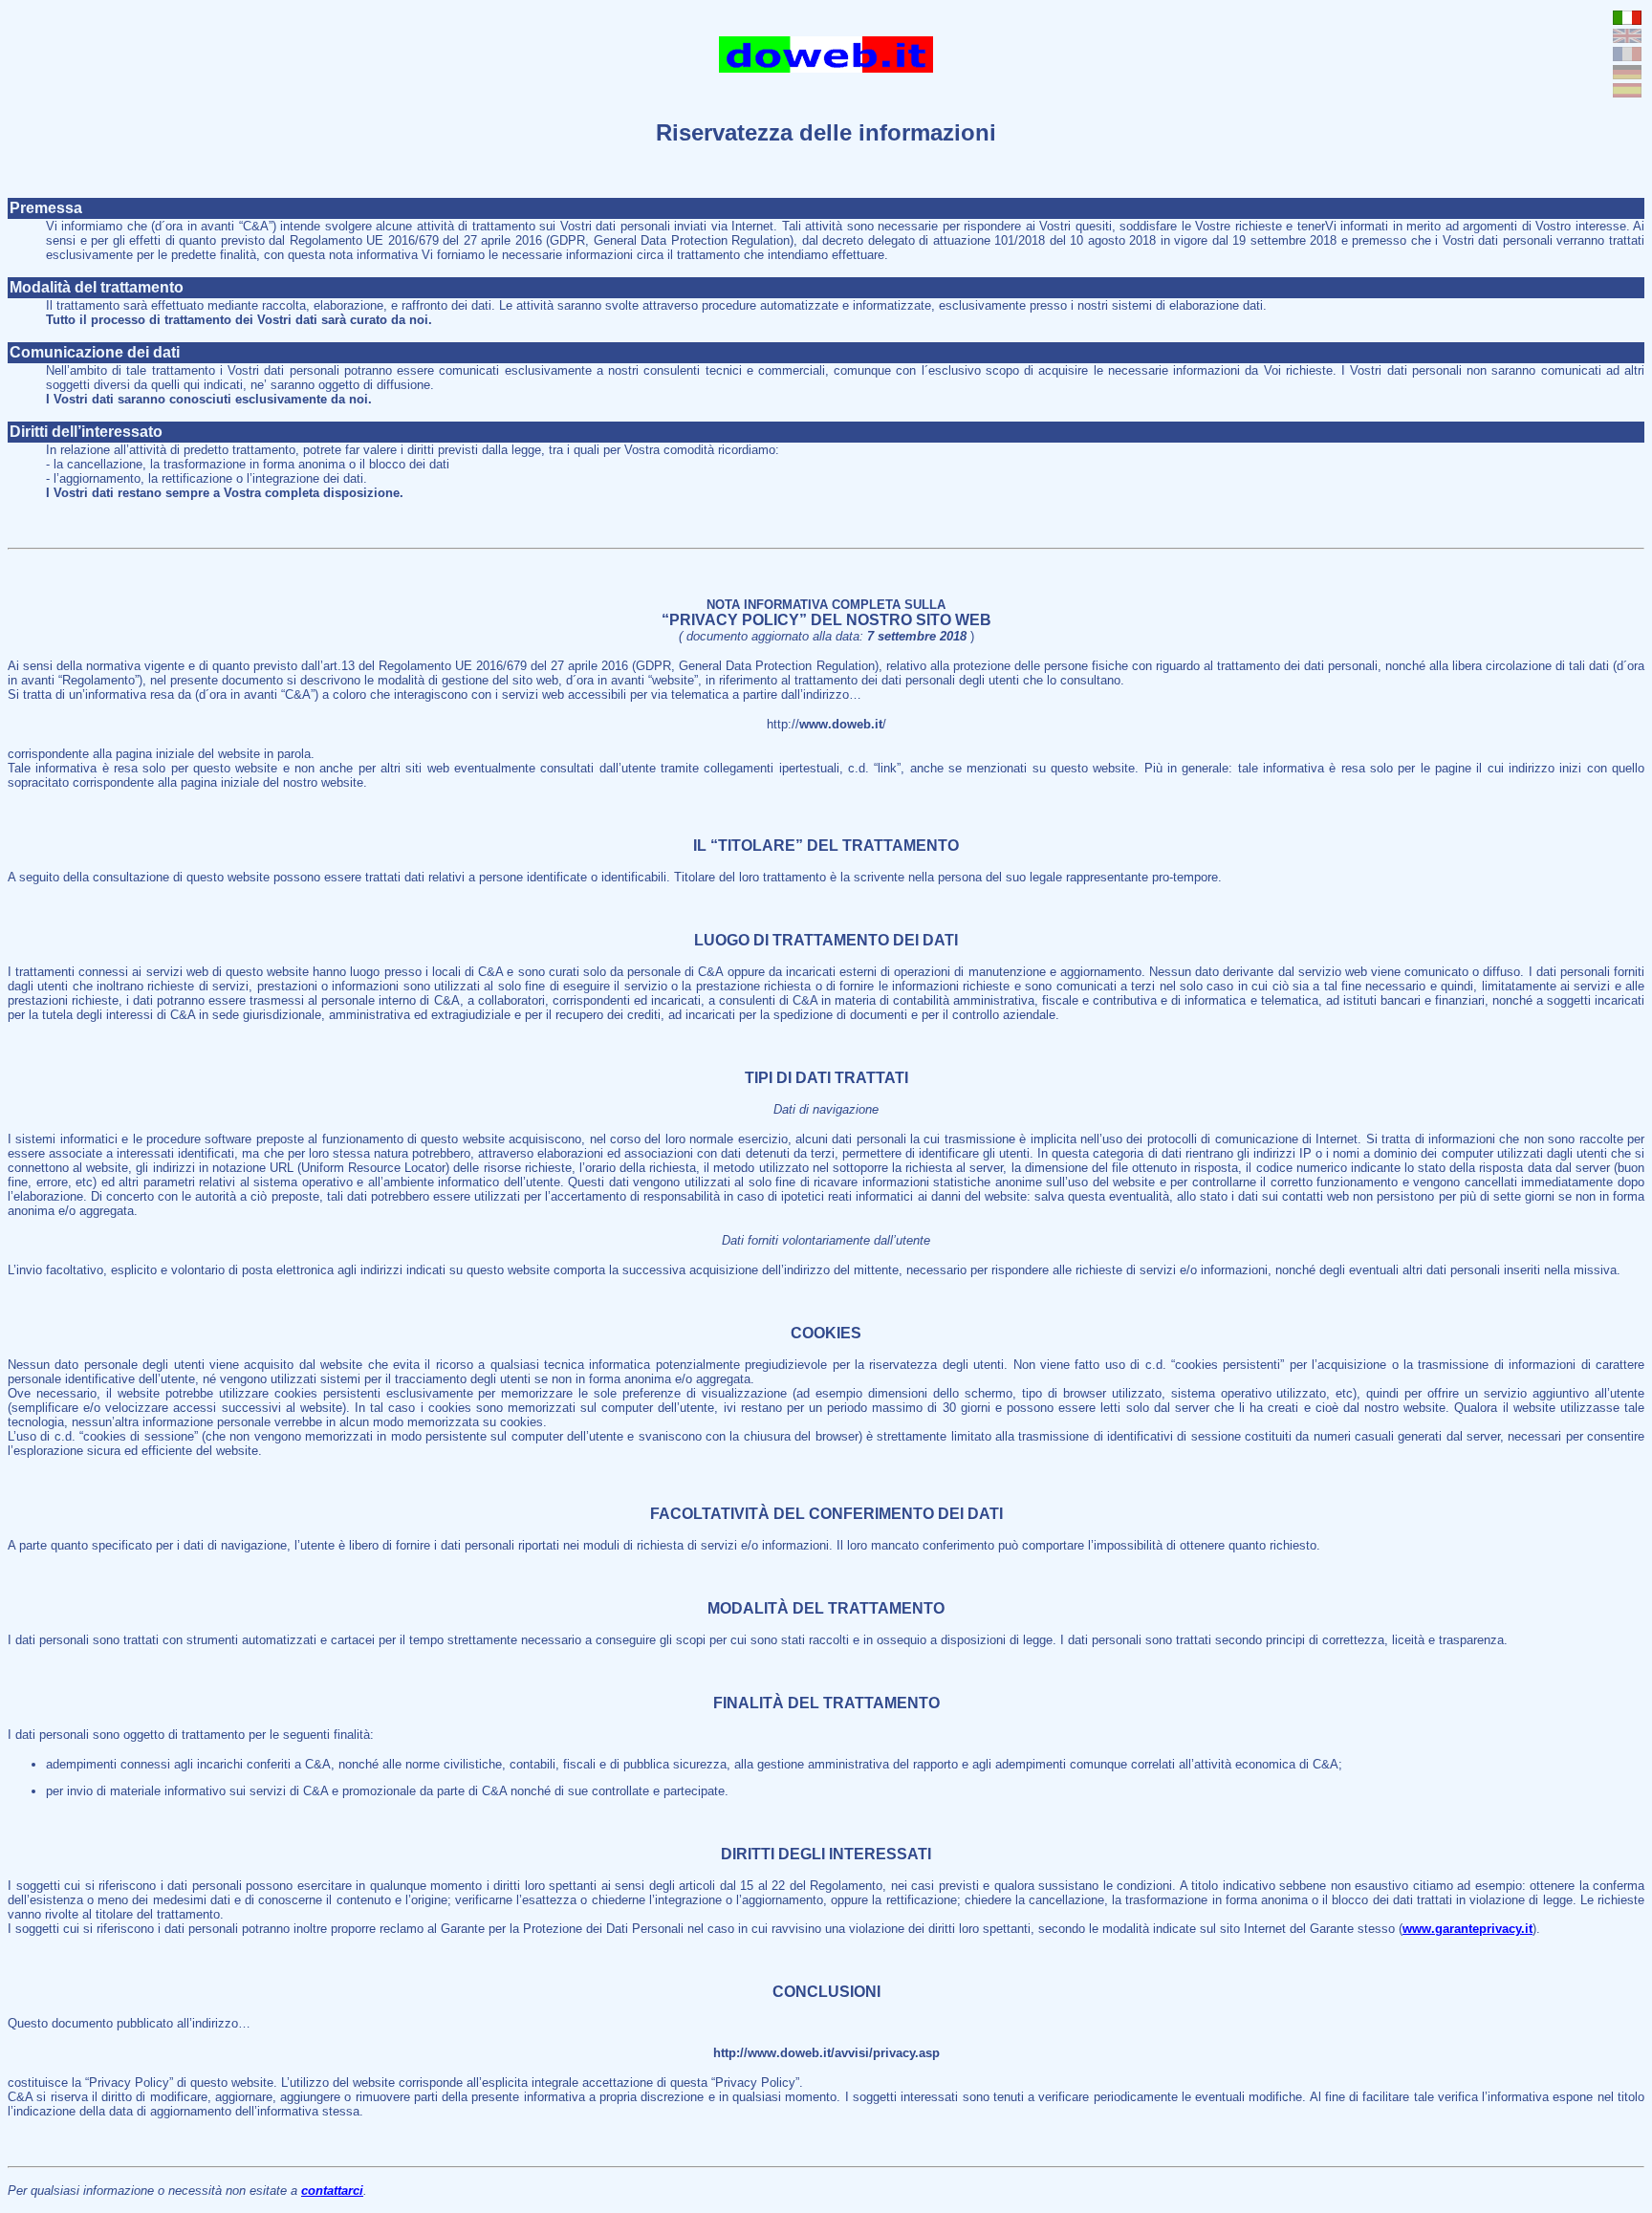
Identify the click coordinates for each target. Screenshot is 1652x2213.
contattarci (332, 2191)
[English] (1627, 38)
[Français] (1627, 56)
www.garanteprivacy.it (1467, 1929)
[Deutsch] (1627, 74)
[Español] (1627, 92)
